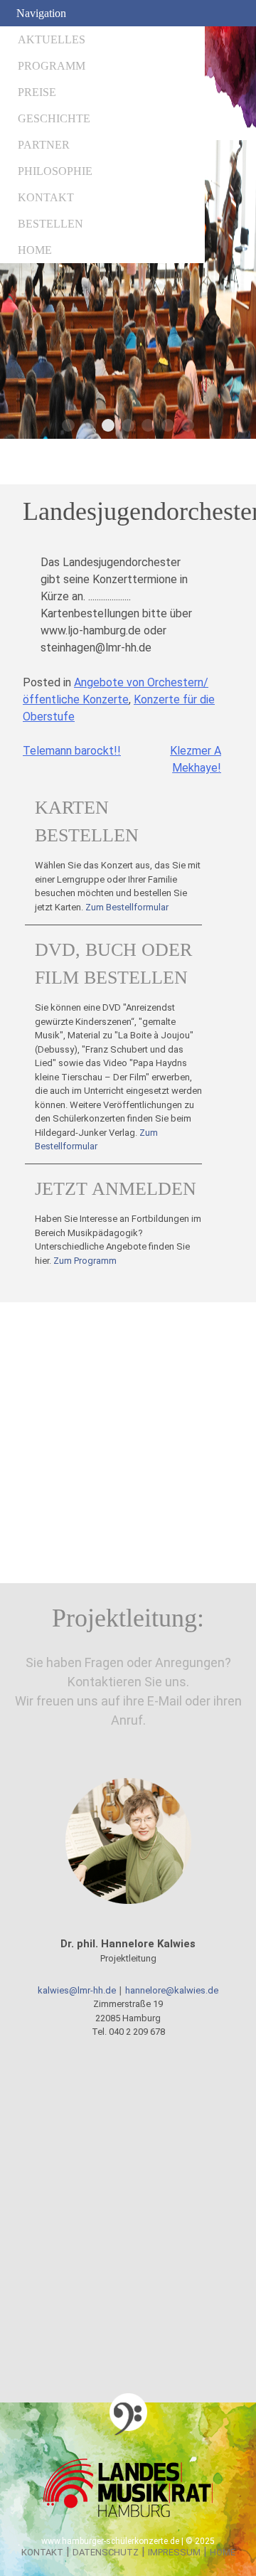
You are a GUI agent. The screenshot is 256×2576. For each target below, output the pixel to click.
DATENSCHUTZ (106, 2552)
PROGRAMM (52, 66)
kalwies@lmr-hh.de (77, 1990)
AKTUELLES (52, 39)
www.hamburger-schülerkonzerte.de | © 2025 (128, 2541)
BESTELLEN (50, 224)
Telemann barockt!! (72, 751)
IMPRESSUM (174, 2552)
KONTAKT (46, 197)
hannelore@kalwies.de (172, 1990)
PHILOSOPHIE (55, 171)
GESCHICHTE (54, 118)
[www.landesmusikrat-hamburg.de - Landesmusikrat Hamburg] (128, 2516)
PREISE (37, 92)
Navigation (41, 13)
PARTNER (44, 145)
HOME (35, 250)
